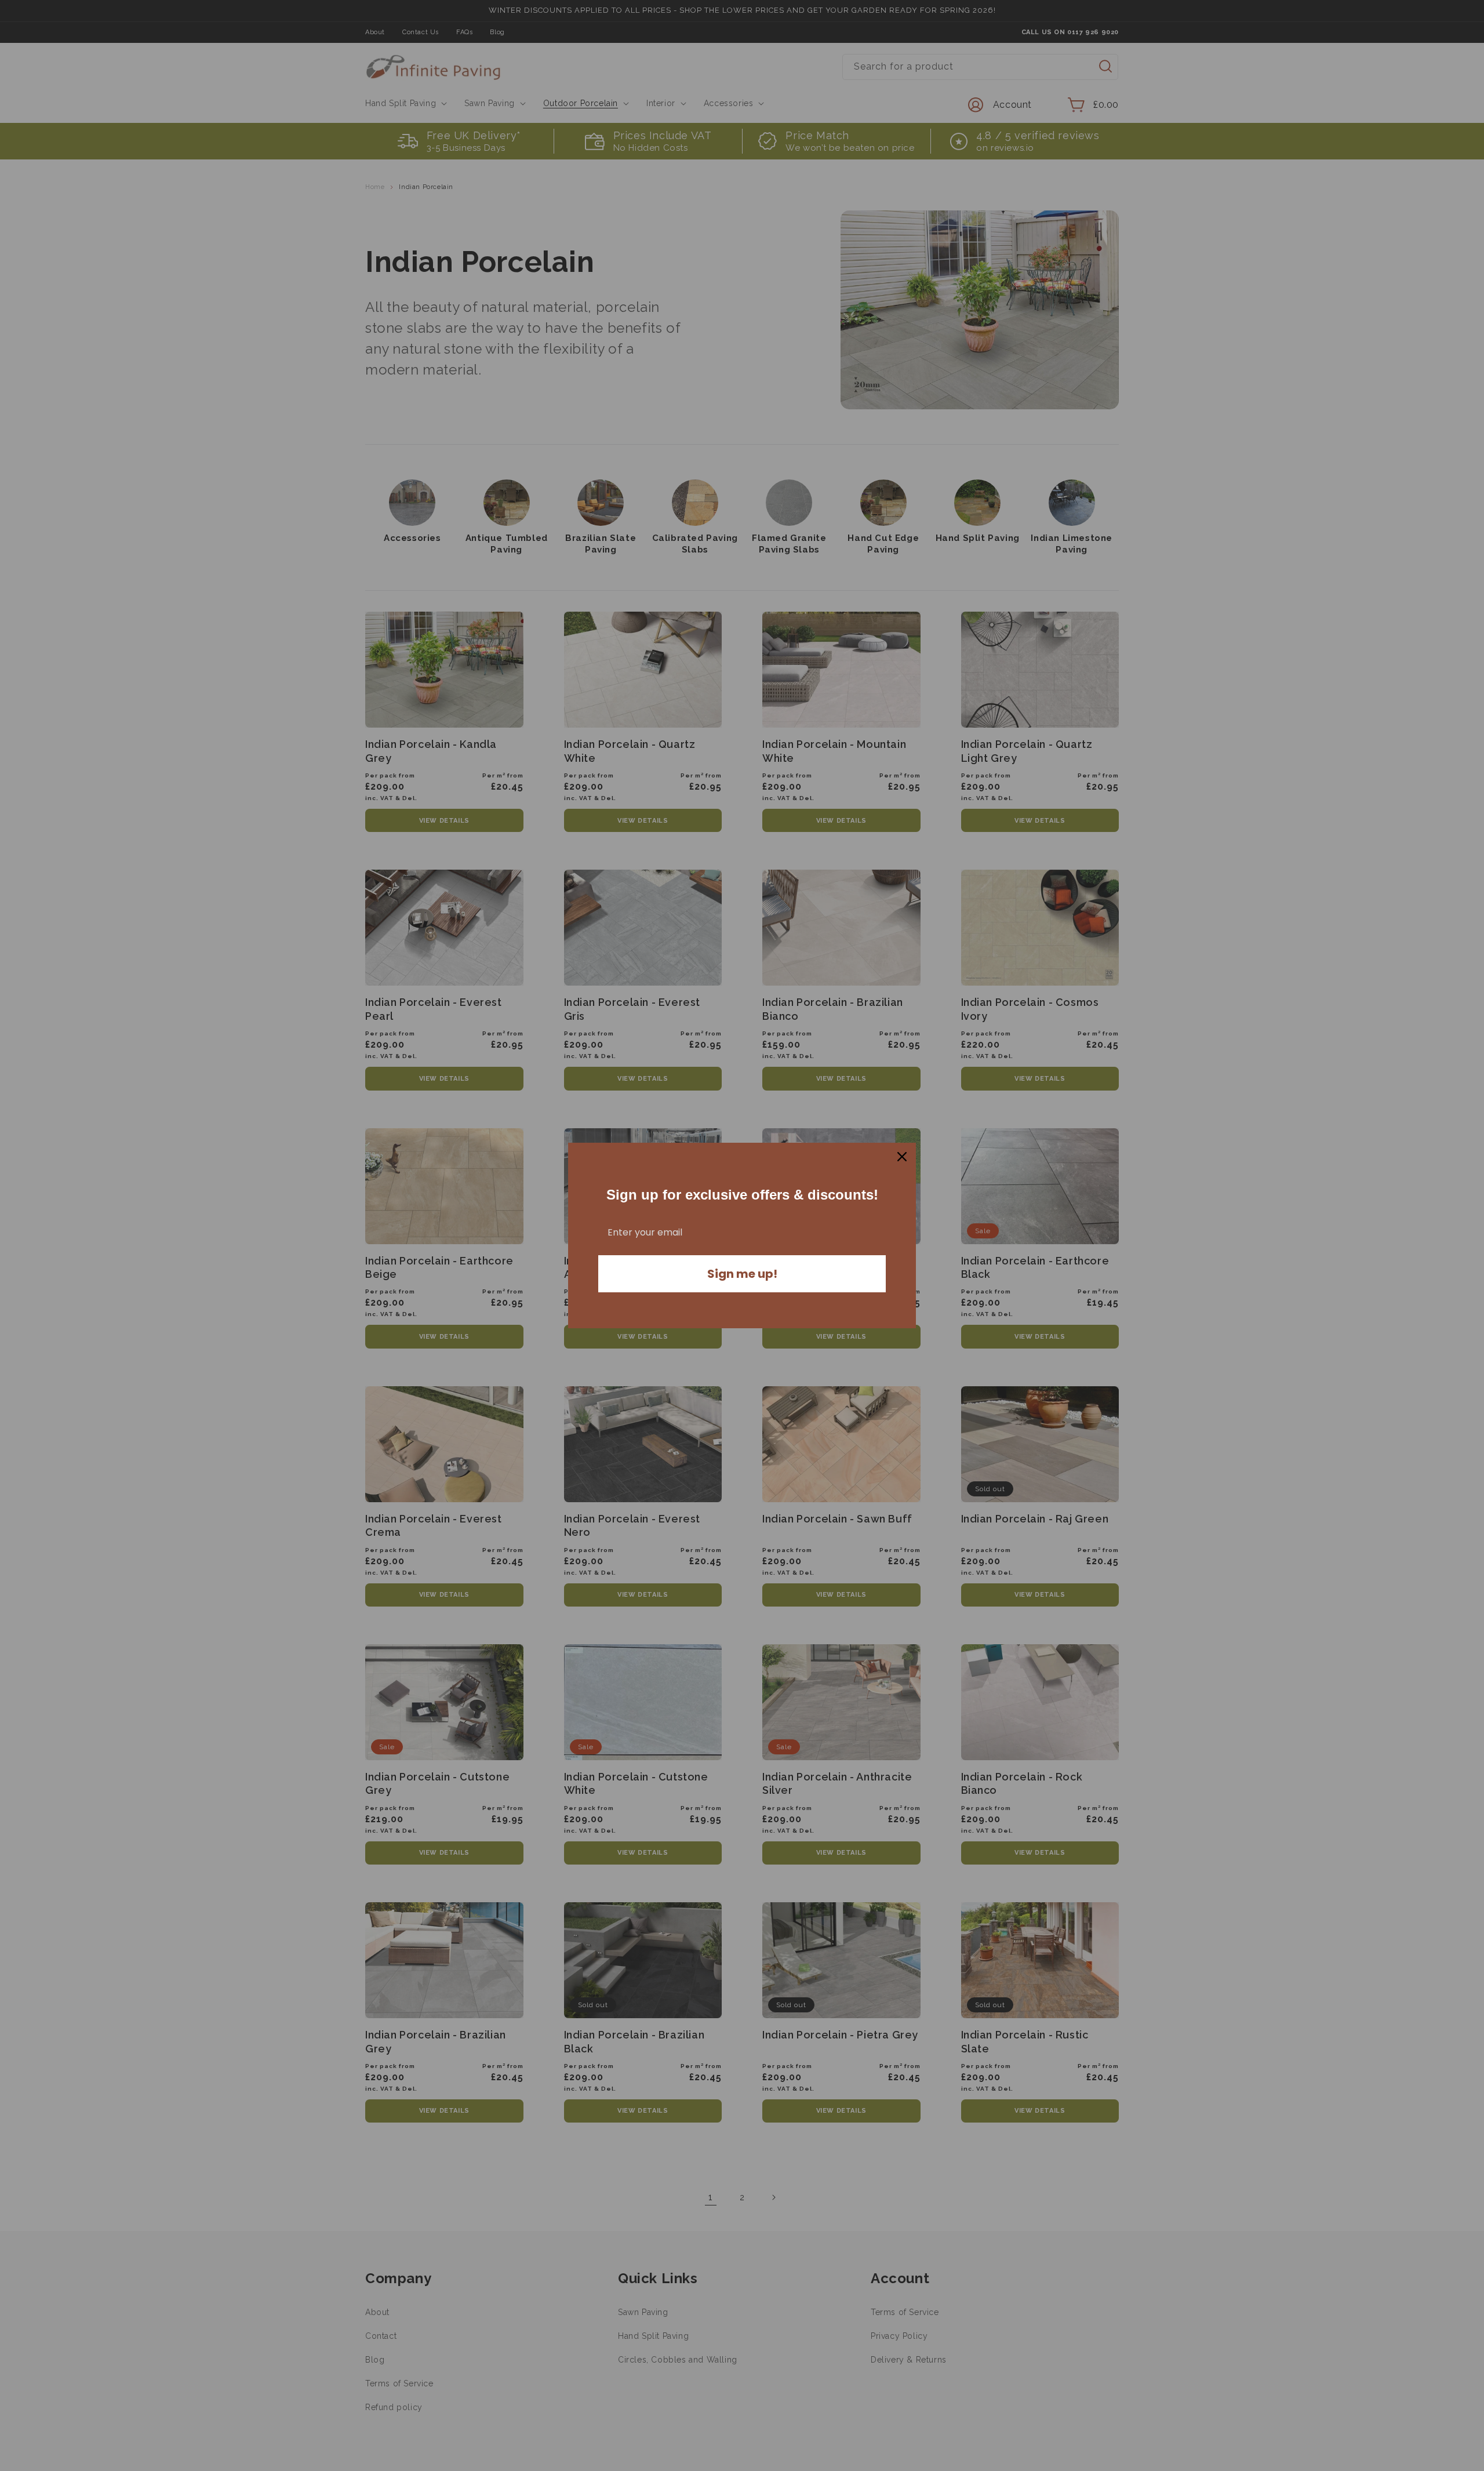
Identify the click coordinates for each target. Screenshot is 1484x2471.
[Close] (902, 1157)
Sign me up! (742, 1274)
